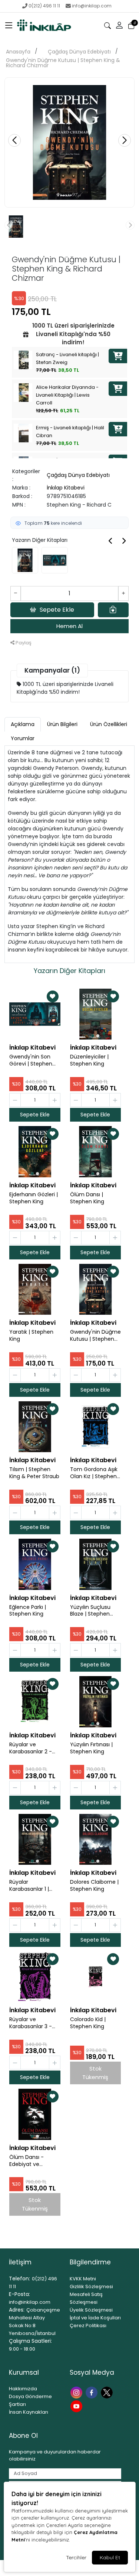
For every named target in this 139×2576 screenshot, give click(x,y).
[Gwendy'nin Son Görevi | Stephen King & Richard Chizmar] (35, 1014)
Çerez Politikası (88, 2325)
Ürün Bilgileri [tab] (62, 724)
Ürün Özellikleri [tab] (109, 724)
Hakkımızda (23, 2389)
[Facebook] (92, 2392)
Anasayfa (18, 52)
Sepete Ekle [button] (57, 610)
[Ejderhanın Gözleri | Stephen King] (35, 1152)
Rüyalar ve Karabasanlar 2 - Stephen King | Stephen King (31, 1748)
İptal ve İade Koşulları (95, 2318)
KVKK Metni (83, 2279)
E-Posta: (19, 2294)
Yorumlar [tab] (23, 738)
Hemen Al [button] (69, 626)
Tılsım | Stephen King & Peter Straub (34, 1473)
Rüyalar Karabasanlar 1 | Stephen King (29, 1886)
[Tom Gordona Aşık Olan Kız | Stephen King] (96, 1427)
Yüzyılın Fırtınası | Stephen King (91, 1748)
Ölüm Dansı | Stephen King (87, 1198)
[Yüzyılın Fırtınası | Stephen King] (96, 1702)
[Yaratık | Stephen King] (35, 1289)
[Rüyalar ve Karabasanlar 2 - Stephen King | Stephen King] (35, 1702)
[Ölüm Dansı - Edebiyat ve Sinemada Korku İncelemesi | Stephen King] (35, 2114)
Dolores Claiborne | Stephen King (94, 1886)
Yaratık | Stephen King (31, 1336)
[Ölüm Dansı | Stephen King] (96, 1152)
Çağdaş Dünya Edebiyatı (79, 52)
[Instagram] (77, 2392)
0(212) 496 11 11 (44, 6)
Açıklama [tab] (23, 724)
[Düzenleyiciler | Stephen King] (96, 1014)
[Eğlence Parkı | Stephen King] (35, 1564)
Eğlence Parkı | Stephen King (28, 1611)
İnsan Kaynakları (29, 2412)
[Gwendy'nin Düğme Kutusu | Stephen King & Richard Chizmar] (96, 1289)
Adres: (17, 2310)
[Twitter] (108, 2392)
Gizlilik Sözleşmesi (91, 2286)
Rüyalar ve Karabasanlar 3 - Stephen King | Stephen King (31, 2023)
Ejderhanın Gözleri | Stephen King (34, 1198)
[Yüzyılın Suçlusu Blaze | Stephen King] (96, 1564)
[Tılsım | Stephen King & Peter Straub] (35, 1427)
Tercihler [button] (76, 2557)
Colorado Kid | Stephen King (88, 2023)
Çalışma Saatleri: (30, 2341)
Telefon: (19, 2279)
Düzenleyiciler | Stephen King (89, 1060)
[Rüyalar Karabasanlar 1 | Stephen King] (35, 1840)
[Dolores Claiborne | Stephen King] (96, 1840)
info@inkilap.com (92, 6)
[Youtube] (77, 2406)
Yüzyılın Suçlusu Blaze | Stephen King (90, 1611)
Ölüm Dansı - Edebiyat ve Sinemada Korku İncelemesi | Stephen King (30, 2161)
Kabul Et (110, 2557)
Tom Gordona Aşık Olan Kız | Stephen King (94, 1473)
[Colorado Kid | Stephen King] (96, 1977)
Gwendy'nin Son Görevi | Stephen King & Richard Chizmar (31, 1060)
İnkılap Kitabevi (66, 488)
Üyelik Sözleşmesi (91, 2310)
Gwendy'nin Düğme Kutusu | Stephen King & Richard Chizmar (63, 63)
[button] (9, 26)
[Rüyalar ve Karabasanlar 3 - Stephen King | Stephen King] (35, 1977)
